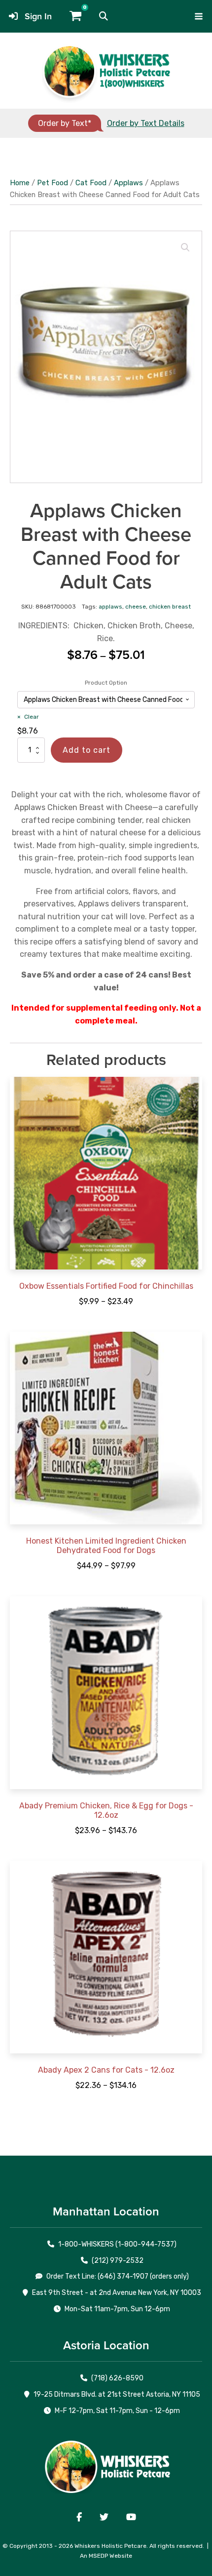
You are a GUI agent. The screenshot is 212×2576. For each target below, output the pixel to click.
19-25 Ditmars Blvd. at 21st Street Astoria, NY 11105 (117, 2394)
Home (20, 183)
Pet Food (53, 183)
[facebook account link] (79, 2517)
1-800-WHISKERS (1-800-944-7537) (117, 2244)
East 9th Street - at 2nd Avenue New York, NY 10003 (117, 2293)
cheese (136, 607)
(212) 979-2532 (118, 2261)
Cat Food (91, 183)
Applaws (128, 183)
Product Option (106, 683)
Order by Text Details (146, 123)
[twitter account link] (104, 2517)
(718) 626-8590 (117, 2378)
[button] (104, 16)
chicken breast (170, 607)
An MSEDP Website (106, 2556)
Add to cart (87, 750)
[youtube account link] (131, 2517)
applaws (110, 607)
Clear (32, 717)
